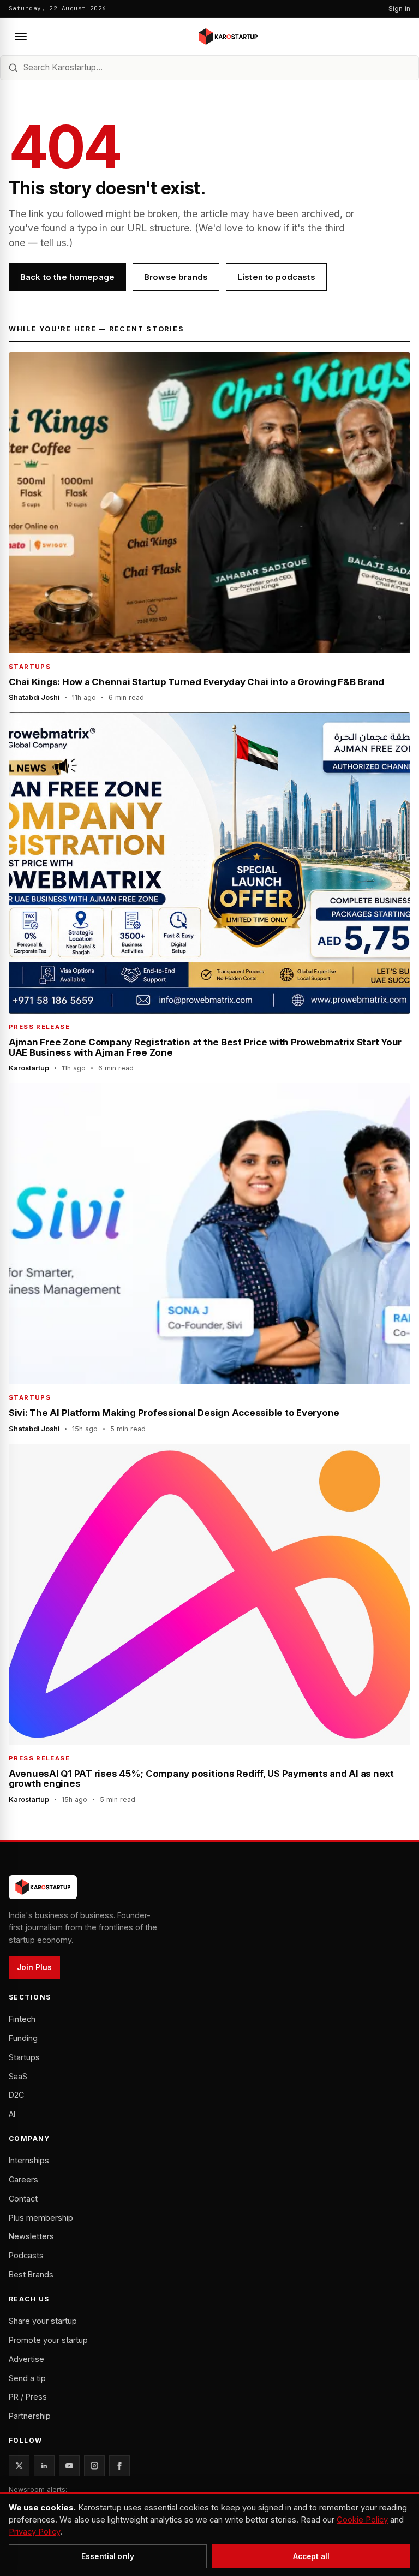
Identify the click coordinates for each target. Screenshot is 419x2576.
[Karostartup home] (228, 37)
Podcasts (26, 2255)
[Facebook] (119, 2466)
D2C (16, 2095)
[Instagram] (94, 2466)
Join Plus (34, 1967)
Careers (23, 2179)
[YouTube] (69, 2466)
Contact (23, 2199)
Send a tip (27, 2378)
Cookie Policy (362, 2520)
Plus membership (41, 2218)
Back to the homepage (67, 277)
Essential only (108, 2556)
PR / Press (28, 2397)
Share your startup (43, 2321)
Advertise (26, 2359)
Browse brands (176, 277)
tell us (53, 243)
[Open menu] (21, 37)
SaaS (18, 2076)
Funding (23, 2038)
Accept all (311, 2556)
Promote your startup (48, 2340)
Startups (24, 2057)
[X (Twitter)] (19, 2466)
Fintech (22, 2019)
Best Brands (31, 2274)
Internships (29, 2160)
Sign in (399, 8)
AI (12, 2114)
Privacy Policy (34, 2532)
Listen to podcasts (276, 277)
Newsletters (31, 2236)
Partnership (30, 2416)
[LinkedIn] (44, 2466)
